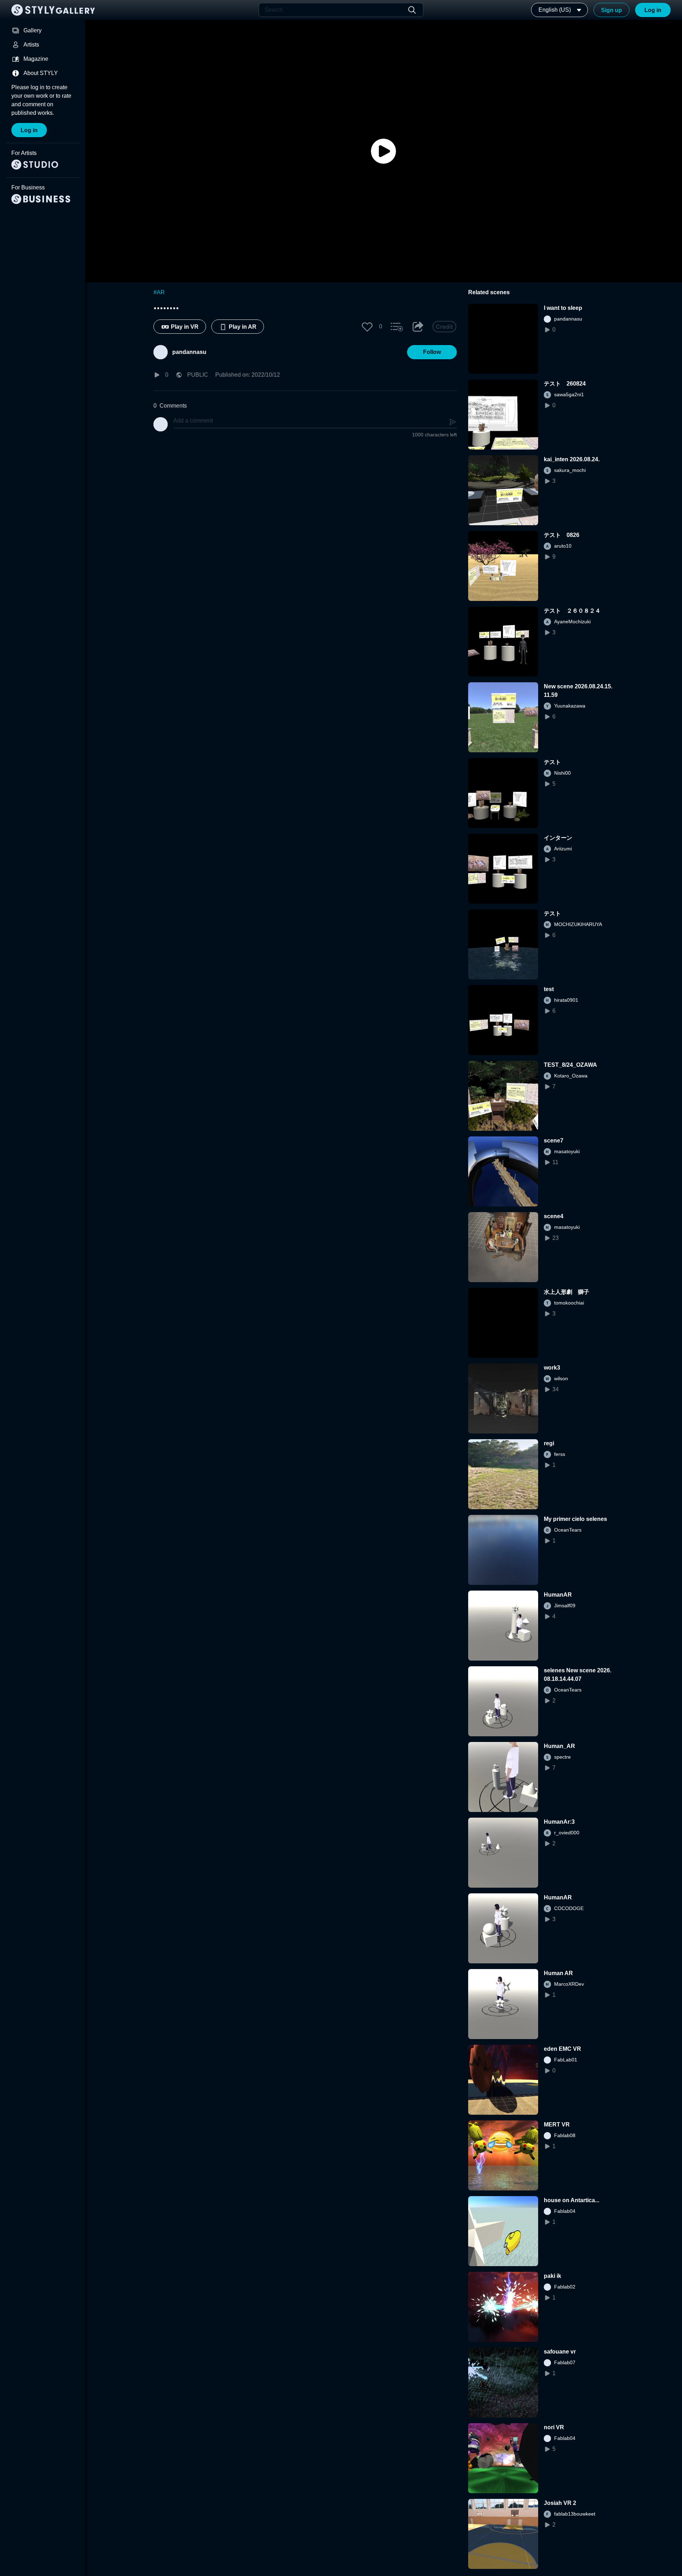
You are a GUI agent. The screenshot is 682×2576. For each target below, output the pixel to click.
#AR (159, 292)
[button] (367, 327)
